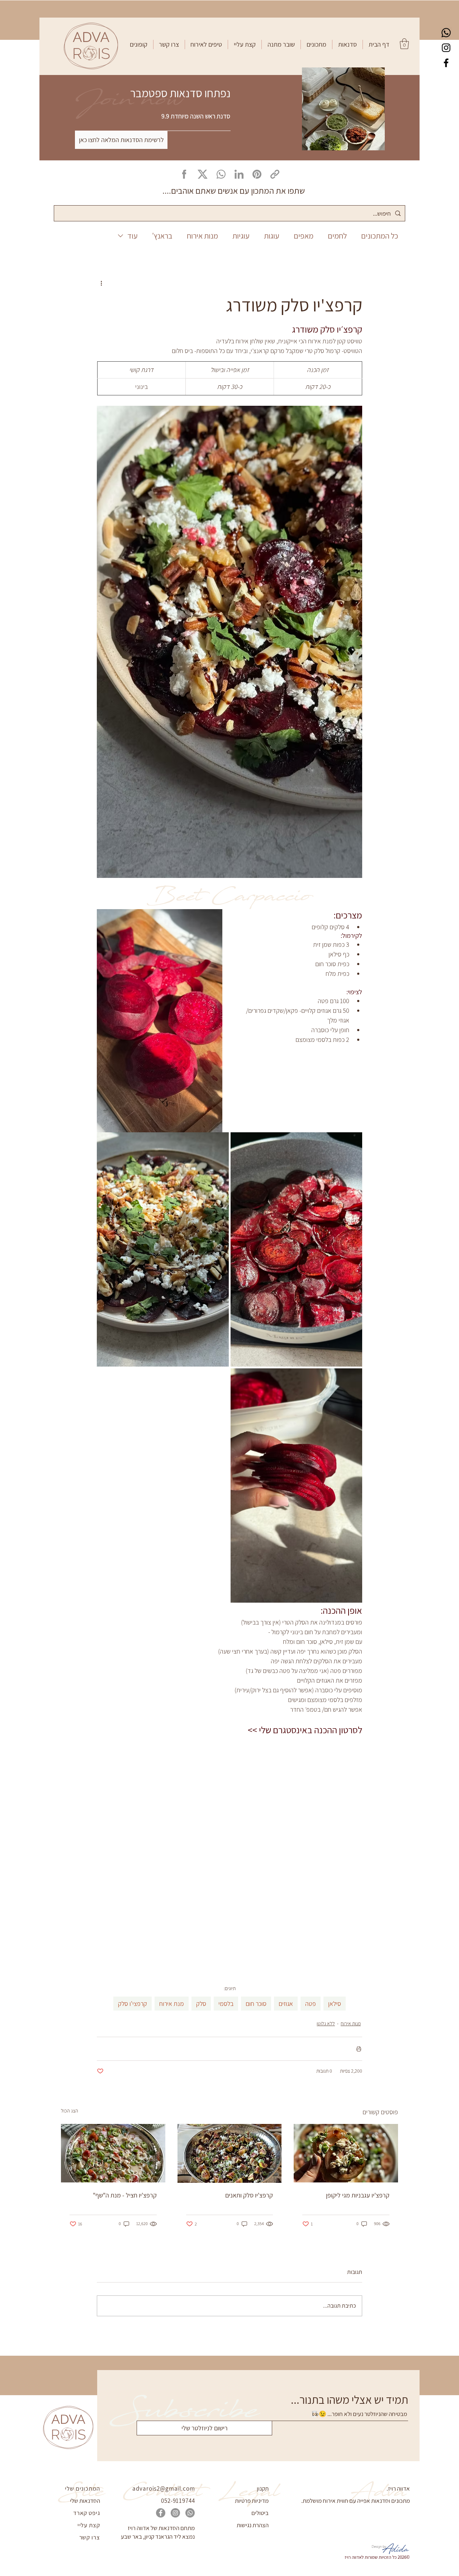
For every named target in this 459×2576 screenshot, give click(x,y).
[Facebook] (446, 63)
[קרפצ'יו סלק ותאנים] (230, 2153)
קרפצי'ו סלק (133, 2004)
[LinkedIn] (239, 174)
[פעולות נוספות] (101, 283)
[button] (347, 44)
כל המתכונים (380, 236)
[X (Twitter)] (203, 174)
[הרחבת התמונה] (297, 1249)
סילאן (335, 2004)
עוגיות (241, 236)
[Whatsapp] (446, 33)
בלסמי (226, 2004)
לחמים (337, 236)
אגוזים (286, 2004)
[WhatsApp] (221, 174)
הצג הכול (70, 2111)
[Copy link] (275, 174)
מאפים (304, 236)
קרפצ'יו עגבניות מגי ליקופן (358, 2195)
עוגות (272, 236)
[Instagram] (446, 48)
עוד (133, 236)
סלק (201, 2004)
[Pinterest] (257, 174)
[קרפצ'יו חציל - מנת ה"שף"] (113, 2153)
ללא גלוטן (326, 2023)
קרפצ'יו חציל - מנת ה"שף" (125, 2195)
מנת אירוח (172, 2004)
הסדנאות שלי (85, 2501)
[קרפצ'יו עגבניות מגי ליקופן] (346, 2153)
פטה (311, 2004)
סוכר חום (256, 2004)
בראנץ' (162, 236)
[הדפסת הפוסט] (359, 2049)
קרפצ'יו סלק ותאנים (249, 2195)
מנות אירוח (202, 236)
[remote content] (229, 1847)
